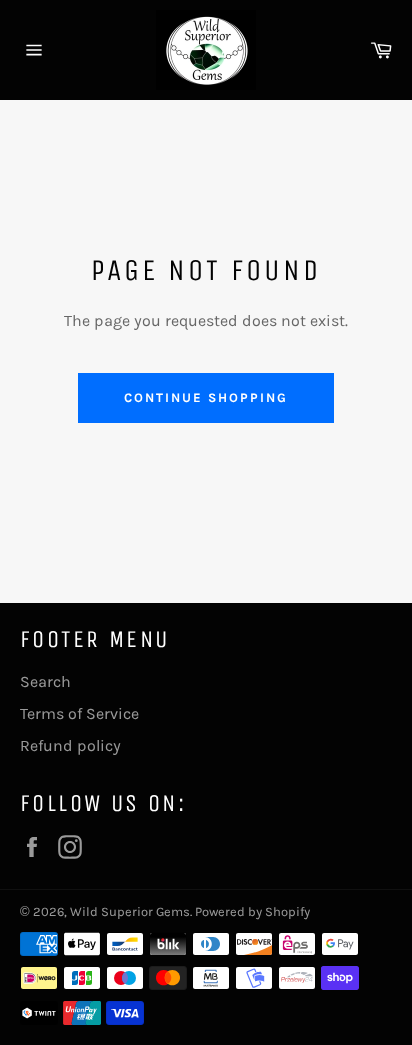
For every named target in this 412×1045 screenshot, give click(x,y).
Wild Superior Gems (130, 911)
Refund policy (70, 745)
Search (45, 681)
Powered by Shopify (252, 911)
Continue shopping (205, 397)
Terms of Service (79, 713)
